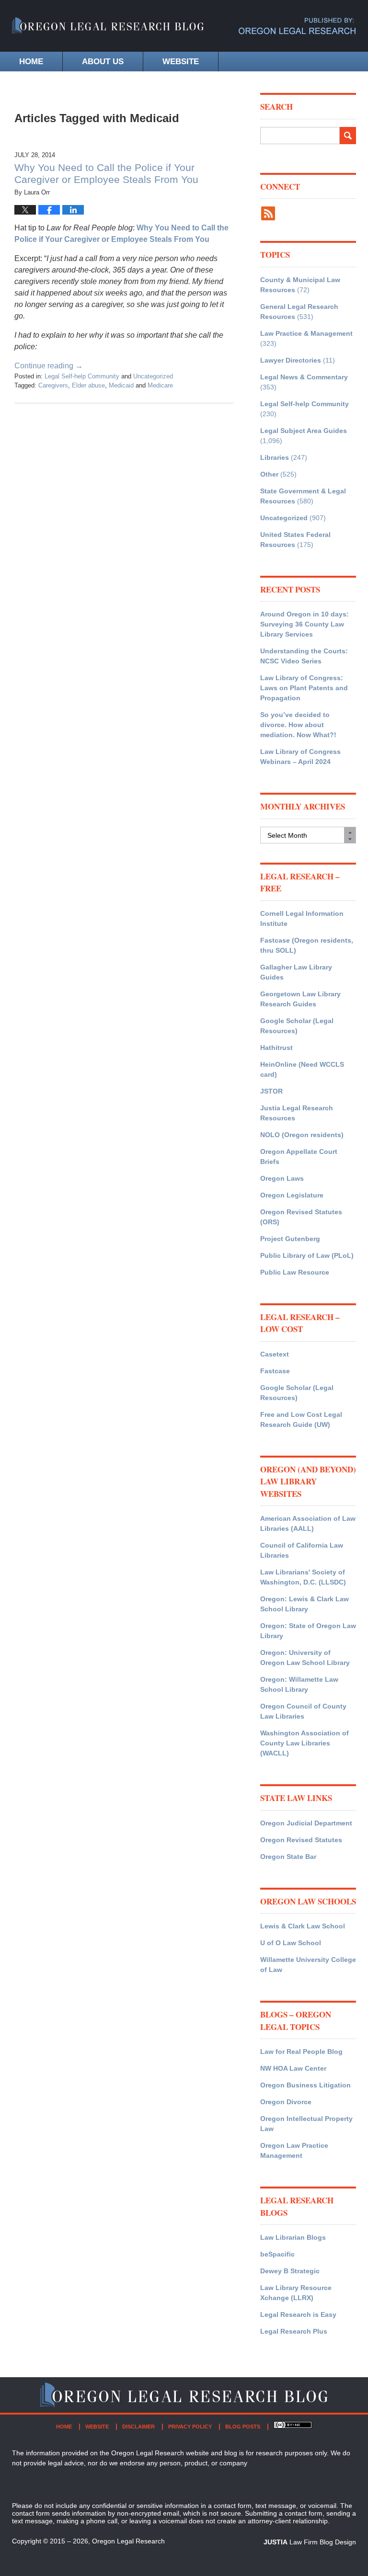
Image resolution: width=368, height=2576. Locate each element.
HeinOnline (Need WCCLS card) (302, 1069)
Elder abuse (88, 385)
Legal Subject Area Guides (304, 431)
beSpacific (277, 2254)
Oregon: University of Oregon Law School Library (305, 1658)
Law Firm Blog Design (310, 2542)
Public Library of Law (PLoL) (307, 1255)
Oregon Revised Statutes (301, 1840)
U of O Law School (291, 1943)
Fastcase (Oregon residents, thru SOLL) (307, 945)
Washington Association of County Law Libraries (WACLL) (305, 1743)
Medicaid (121, 385)
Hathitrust (276, 1048)
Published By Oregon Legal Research (297, 26)
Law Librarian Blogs (293, 2237)
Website (181, 62)
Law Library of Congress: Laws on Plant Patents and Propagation (304, 688)
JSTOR (271, 1091)
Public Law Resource (295, 1272)
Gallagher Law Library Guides (296, 972)
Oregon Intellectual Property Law (306, 2124)
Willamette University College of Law (308, 1965)
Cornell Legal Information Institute (302, 918)
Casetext (275, 1354)
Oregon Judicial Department (306, 1823)
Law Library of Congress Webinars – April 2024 (300, 757)
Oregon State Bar (288, 1857)
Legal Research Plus (294, 2331)
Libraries (275, 457)
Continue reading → (49, 366)
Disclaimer (138, 2427)
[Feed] (268, 213)
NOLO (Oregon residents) (302, 1135)
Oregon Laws (282, 1178)
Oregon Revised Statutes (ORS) (301, 1217)
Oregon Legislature (292, 1195)
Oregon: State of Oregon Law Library (308, 1631)
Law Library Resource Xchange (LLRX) (296, 2293)
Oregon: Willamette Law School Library (299, 1684)
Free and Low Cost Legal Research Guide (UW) (301, 1419)
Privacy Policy (190, 2427)
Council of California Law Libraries (302, 1550)
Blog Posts (243, 2427)
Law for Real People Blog (301, 2052)
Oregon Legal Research (128, 2541)
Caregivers (53, 385)
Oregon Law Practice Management (294, 2150)
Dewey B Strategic (290, 2271)
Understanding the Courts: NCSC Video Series (304, 656)
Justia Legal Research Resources (297, 1113)
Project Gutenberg (290, 1239)
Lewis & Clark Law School (303, 1926)
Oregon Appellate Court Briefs (299, 1157)
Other (269, 474)
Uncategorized (153, 376)
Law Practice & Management (306, 333)
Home (31, 62)
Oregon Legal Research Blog (108, 31)
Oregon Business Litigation (305, 2085)
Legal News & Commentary (304, 377)
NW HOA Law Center (293, 2068)
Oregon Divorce (286, 2102)
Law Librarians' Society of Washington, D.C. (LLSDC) (303, 1577)
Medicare (160, 385)
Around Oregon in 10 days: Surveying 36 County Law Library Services (305, 624)
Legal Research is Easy (298, 2314)
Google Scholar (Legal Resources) (297, 1026)
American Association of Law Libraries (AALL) (308, 1523)
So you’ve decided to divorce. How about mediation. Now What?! (298, 725)
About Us (103, 62)
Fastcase (275, 1371)
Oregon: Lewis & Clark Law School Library (305, 1604)
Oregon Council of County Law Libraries (303, 1711)
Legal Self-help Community (82, 376)
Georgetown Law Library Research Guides (300, 999)
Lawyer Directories (291, 360)
